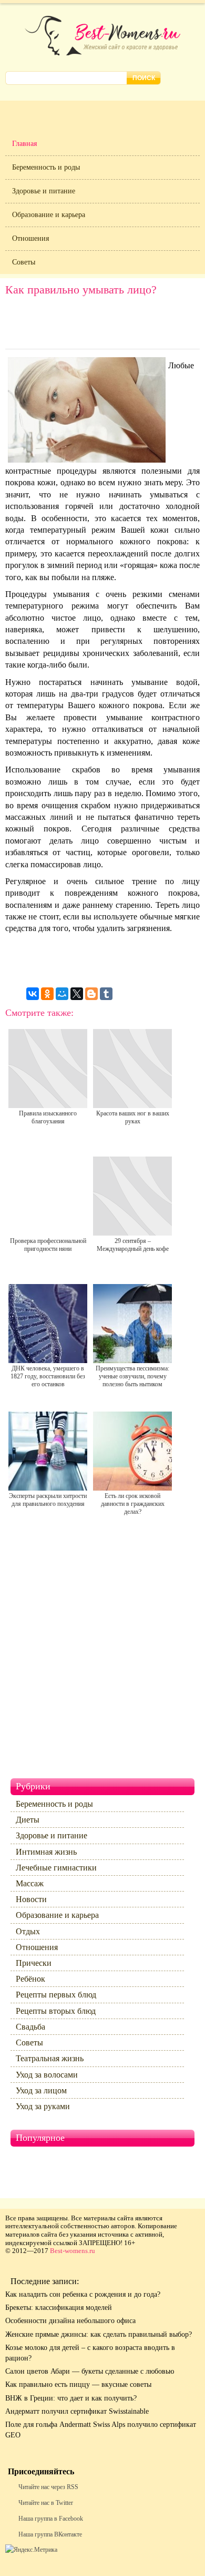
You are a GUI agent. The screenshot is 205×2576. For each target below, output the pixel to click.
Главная (24, 144)
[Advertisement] (102, 325)
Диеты (28, 1820)
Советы (24, 262)
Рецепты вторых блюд (56, 2011)
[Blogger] (91, 994)
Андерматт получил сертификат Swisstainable (77, 2411)
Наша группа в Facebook (51, 2519)
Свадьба (30, 2027)
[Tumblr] (106, 994)
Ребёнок (30, 1979)
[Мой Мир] (62, 994)
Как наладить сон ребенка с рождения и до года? (83, 2294)
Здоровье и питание (44, 191)
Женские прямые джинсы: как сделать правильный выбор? (99, 2334)
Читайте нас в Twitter (46, 2503)
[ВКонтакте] (33, 994)
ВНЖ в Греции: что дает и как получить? (71, 2398)
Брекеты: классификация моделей (59, 2308)
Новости (31, 1899)
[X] (77, 994)
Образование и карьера (49, 215)
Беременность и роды (46, 167)
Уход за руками (43, 2106)
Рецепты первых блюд (56, 1995)
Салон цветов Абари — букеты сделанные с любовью (90, 2371)
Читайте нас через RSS (48, 2487)
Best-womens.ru (73, 2251)
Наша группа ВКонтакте (50, 2534)
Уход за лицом (41, 2090)
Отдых (28, 1931)
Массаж (30, 1883)
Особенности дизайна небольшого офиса (70, 2321)
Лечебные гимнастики (56, 1868)
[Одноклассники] (47, 994)
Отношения (30, 238)
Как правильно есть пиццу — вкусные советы (78, 2384)
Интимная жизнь (46, 1852)
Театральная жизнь (50, 2058)
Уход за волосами (47, 2075)
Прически (34, 1963)
